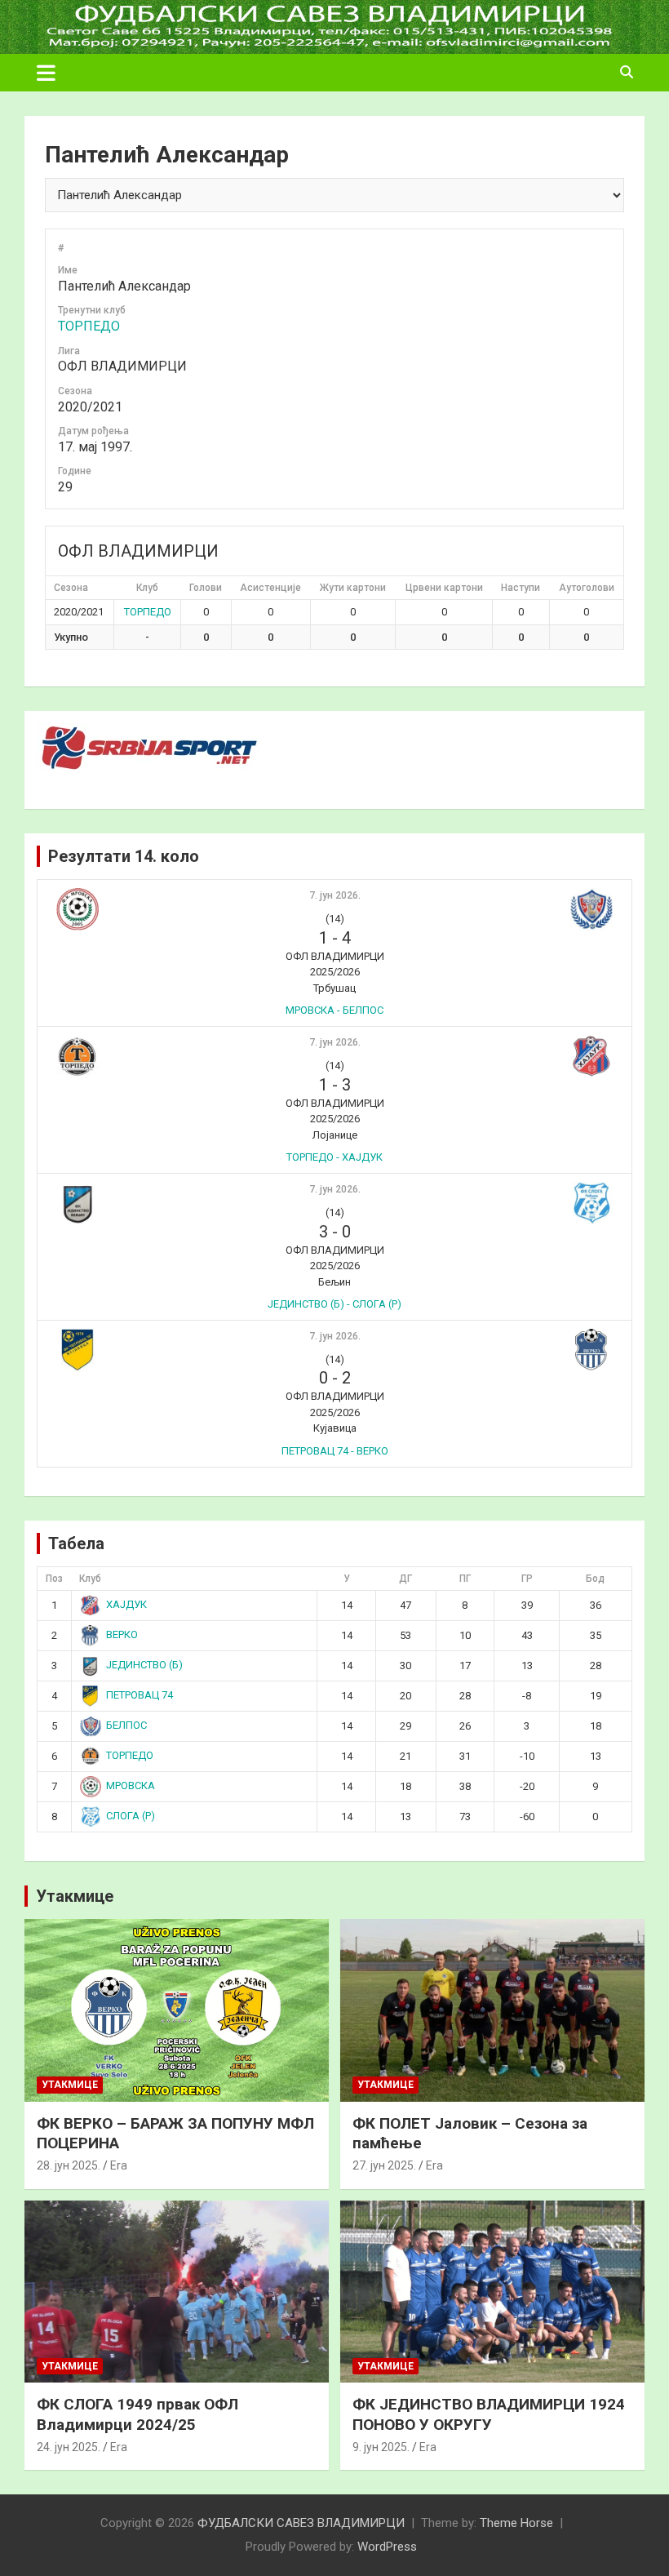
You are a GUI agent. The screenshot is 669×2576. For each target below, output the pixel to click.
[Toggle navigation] (46, 73)
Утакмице (75, 1896)
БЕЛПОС (126, 1725)
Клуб (90, 1579)
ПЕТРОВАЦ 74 (140, 1695)
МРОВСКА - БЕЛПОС (334, 1010)
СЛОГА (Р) (131, 1816)
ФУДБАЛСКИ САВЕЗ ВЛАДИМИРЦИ (301, 2523)
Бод (595, 1579)
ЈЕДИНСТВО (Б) (144, 1665)
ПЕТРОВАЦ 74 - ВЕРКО (335, 1451)
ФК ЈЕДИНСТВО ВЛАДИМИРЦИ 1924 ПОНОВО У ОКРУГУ (489, 2414)
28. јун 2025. (69, 2165)
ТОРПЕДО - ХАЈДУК (334, 1157)
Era (119, 2165)
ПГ (465, 1579)
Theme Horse (516, 2523)
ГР (527, 1579)
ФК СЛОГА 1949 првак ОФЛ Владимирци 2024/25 (137, 2414)
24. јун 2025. (69, 2447)
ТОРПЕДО (89, 326)
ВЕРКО (122, 1634)
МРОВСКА (131, 1785)
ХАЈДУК (126, 1604)
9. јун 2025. (381, 2447)
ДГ (405, 1579)
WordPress (387, 2547)
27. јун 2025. (384, 2165)
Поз (54, 1579)
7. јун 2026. (335, 895)
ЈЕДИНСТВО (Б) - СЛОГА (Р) (334, 1304)
